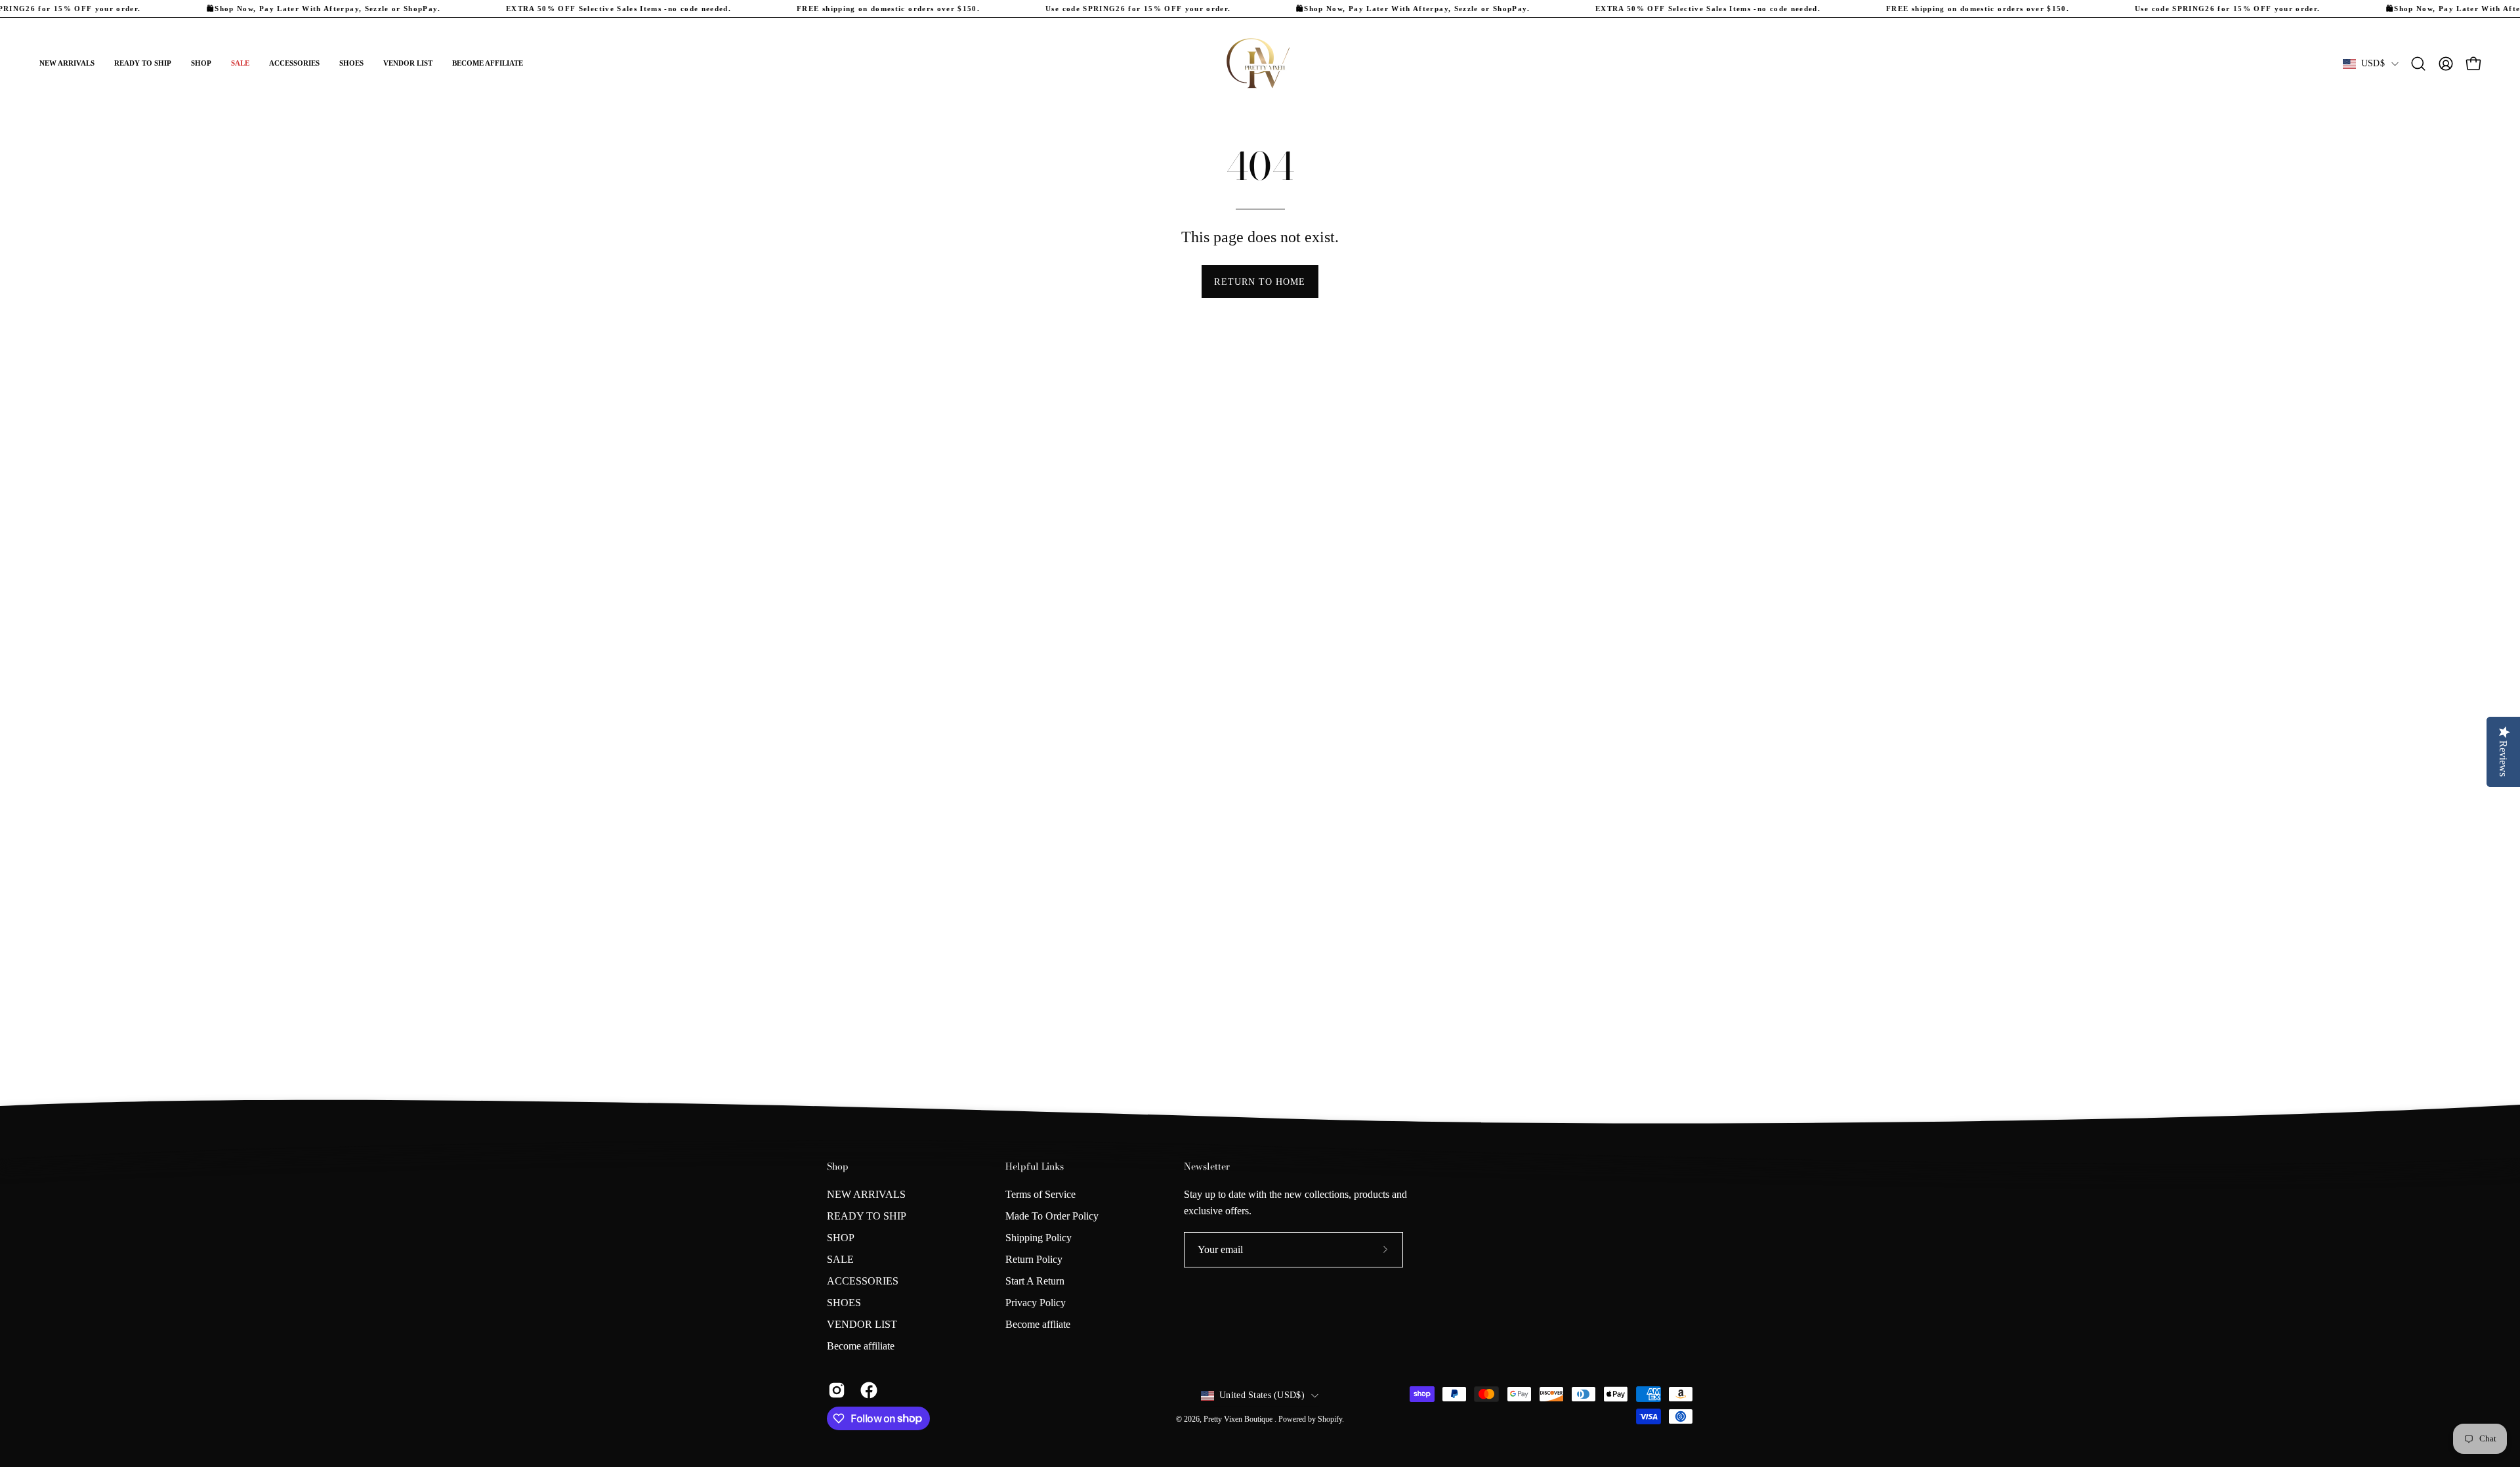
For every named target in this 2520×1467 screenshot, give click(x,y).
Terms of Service (1040, 1194)
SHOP (841, 1238)
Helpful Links (1035, 1167)
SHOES (844, 1303)
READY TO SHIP (867, 1216)
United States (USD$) (1262, 1395)
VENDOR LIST (862, 1324)
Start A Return (1035, 1281)
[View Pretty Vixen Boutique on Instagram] (834, 1390)
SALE (840, 1259)
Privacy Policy (1036, 1303)
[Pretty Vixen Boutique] (1260, 64)
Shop (838, 1167)
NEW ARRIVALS (866, 1194)
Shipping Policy (1039, 1238)
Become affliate (1038, 1324)
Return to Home (1260, 282)
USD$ (2373, 63)
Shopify (1330, 1419)
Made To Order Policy (1052, 1216)
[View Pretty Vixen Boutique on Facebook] (867, 1390)
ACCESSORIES (863, 1281)
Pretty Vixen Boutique (1239, 1419)
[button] (201, 64)
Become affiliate (861, 1346)
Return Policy (1034, 1259)
